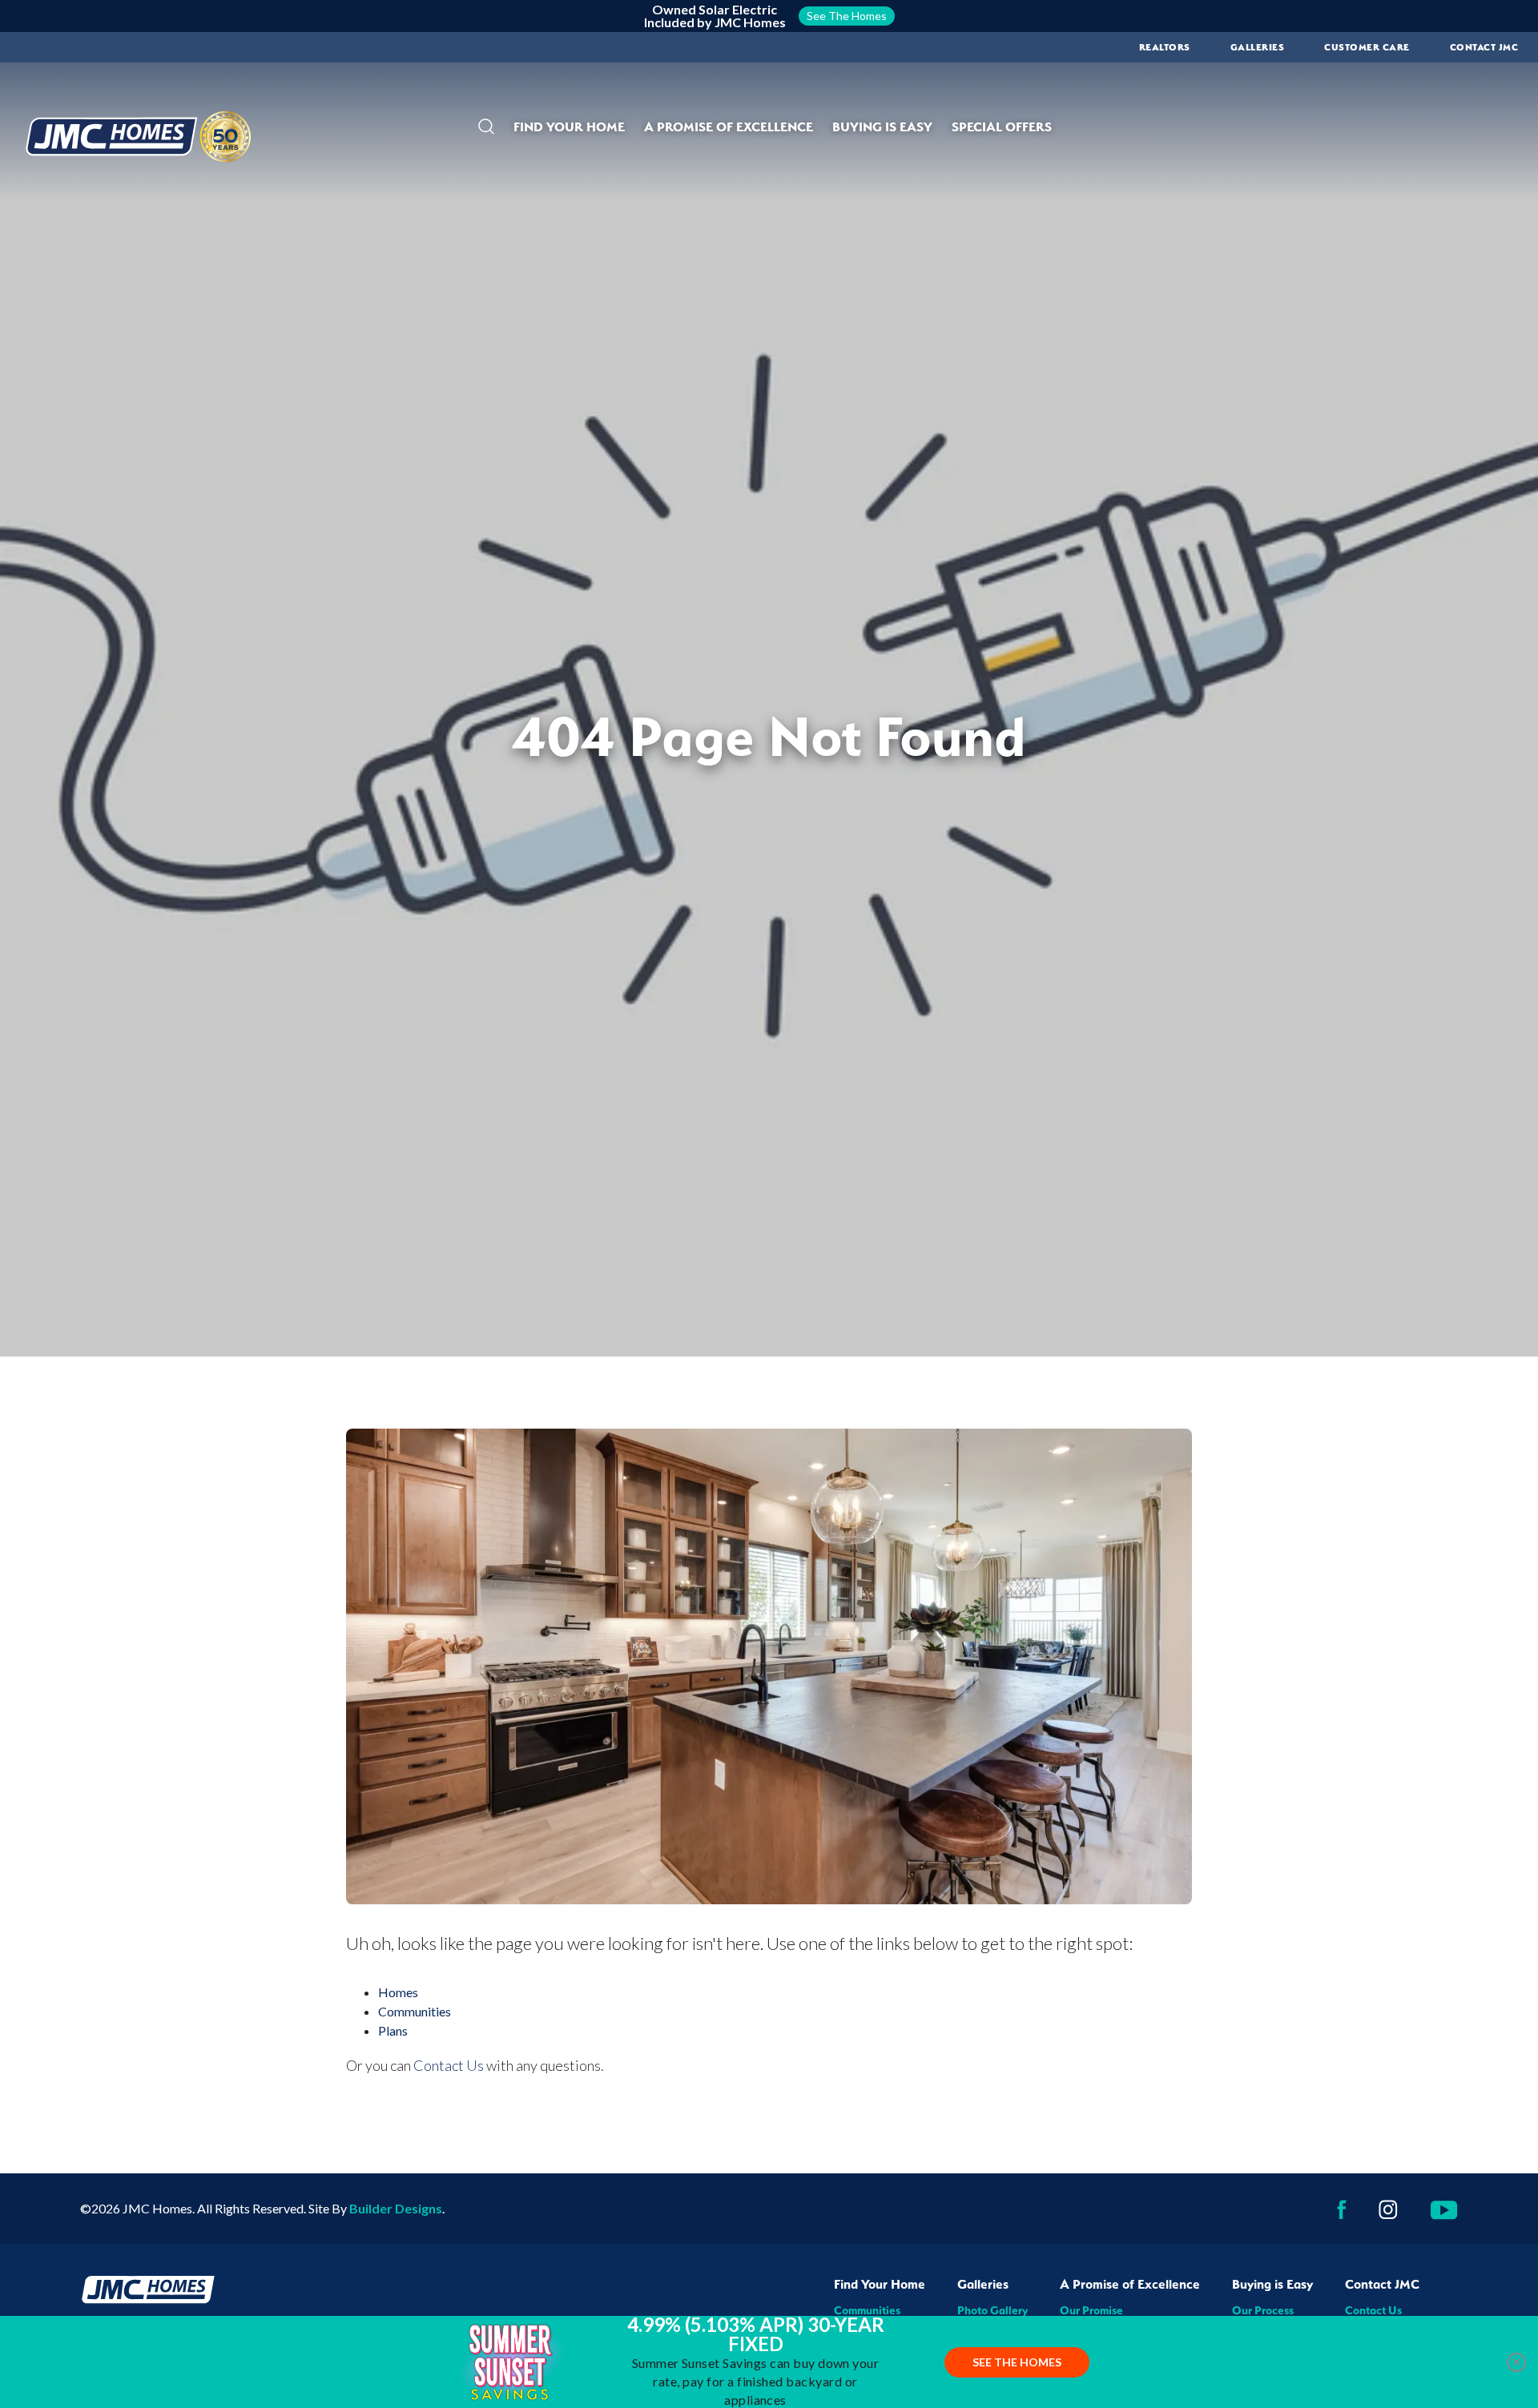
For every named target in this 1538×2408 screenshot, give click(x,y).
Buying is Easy (1272, 2284)
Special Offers (1002, 127)
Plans (393, 2030)
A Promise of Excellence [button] (729, 127)
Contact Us (449, 2065)
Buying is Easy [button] (882, 127)
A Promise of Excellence (1130, 2284)
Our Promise (1091, 2310)
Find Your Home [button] (569, 127)
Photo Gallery (992, 2310)
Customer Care (1367, 47)
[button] (486, 127)
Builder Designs (396, 2208)
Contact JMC (1382, 2284)
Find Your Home (880, 2284)
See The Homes (1017, 2362)
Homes (398, 1992)
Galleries (1258, 47)
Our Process (1263, 2310)
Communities (415, 2011)
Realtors (1165, 47)
